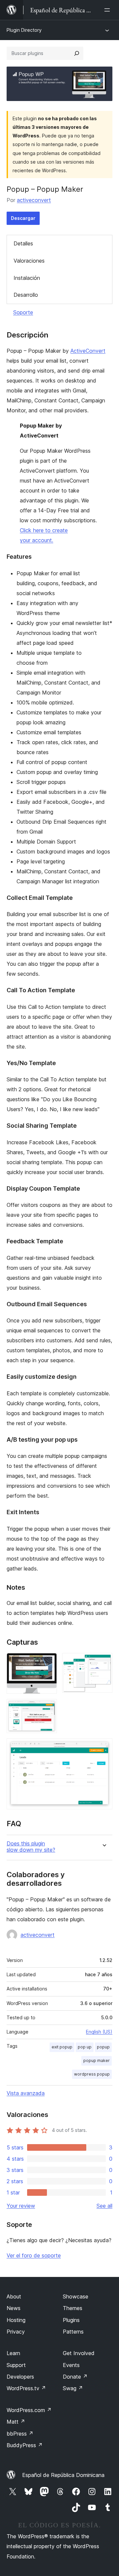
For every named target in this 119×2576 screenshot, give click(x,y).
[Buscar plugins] (77, 53)
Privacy (16, 2332)
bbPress (20, 2434)
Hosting (16, 2320)
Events (71, 2365)
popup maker (97, 2061)
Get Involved (79, 2353)
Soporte (23, 312)
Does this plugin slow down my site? (31, 1847)
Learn (13, 2353)
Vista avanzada (26, 2093)
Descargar (23, 218)
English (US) (99, 2032)
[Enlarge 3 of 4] (48, 1708)
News (14, 2308)
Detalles (23, 243)
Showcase (76, 2296)
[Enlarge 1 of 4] (48, 1662)
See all (104, 2206)
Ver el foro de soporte (34, 2255)
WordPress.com (29, 2410)
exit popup (62, 2047)
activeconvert (34, 200)
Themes (73, 2308)
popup (103, 2047)
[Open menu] (108, 10)
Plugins (71, 2320)
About (14, 2296)
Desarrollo (26, 295)
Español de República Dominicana (63, 2475)
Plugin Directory (24, 30)
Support (16, 2365)
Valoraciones (29, 261)
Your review (21, 2206)
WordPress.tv (26, 2388)
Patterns (73, 2332)
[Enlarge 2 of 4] (103, 1662)
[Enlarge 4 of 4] (103, 1747)
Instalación (27, 278)
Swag (73, 2388)
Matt (16, 2422)
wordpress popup (92, 2074)
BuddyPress (25, 2445)
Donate (75, 2377)
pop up (85, 2047)
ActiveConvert (88, 351)
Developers (20, 2377)
